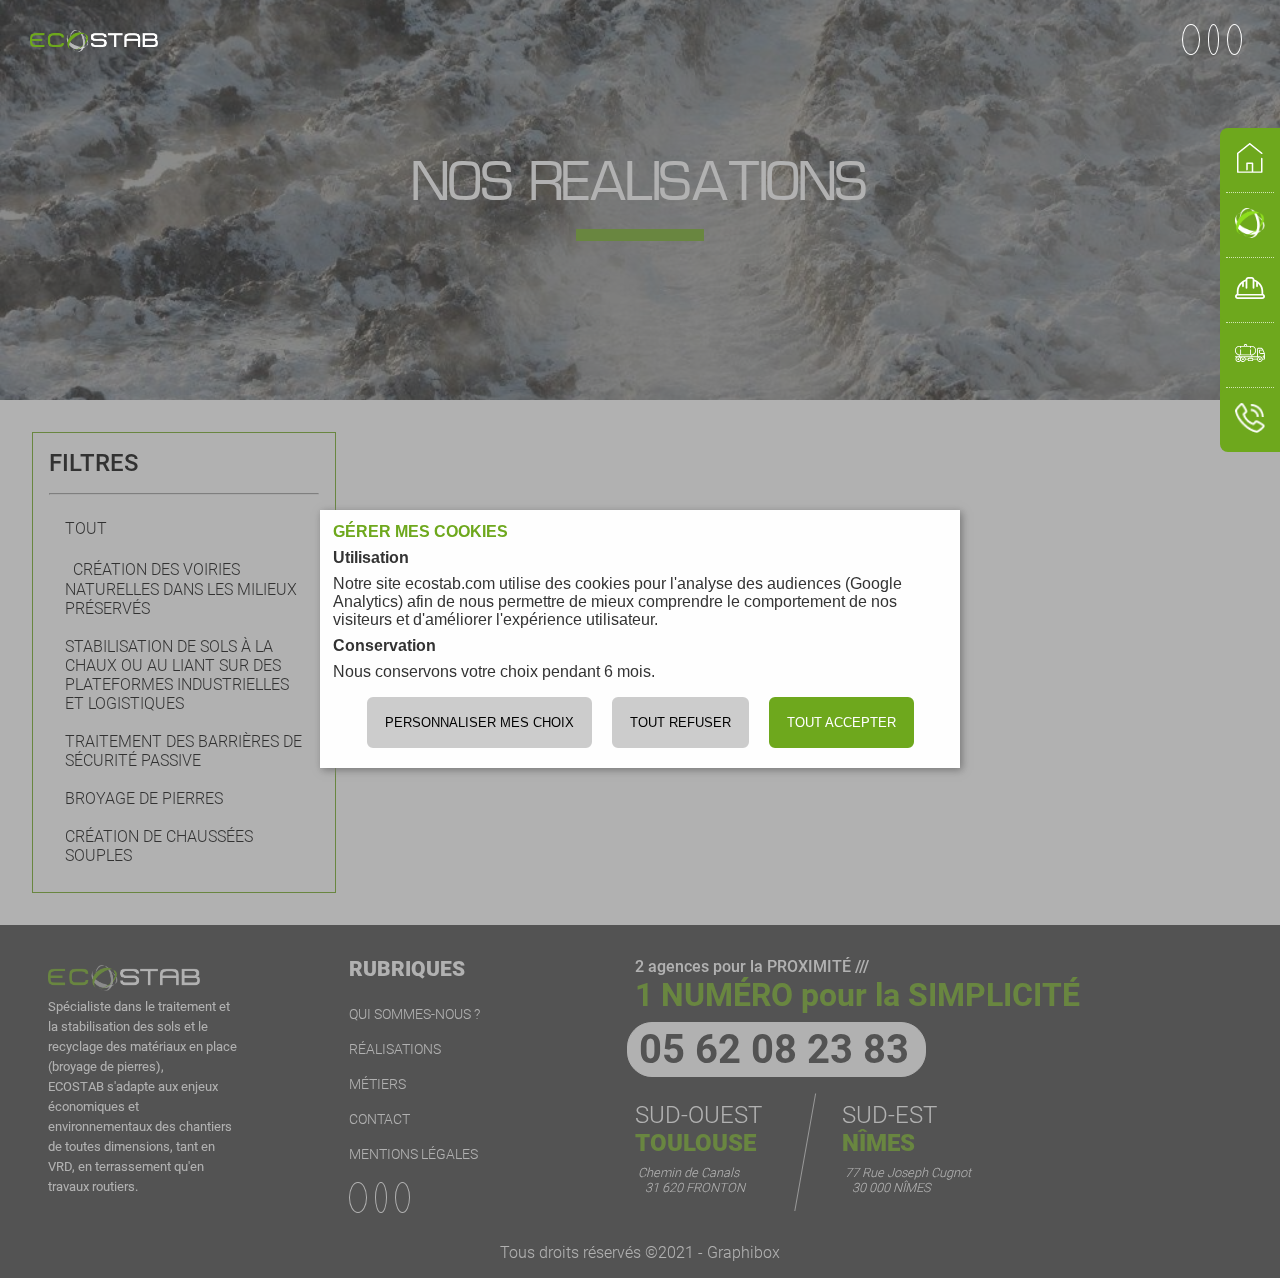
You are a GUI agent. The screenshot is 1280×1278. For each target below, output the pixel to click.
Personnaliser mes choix (479, 722)
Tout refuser (680, 722)
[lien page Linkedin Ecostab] (1238, 39)
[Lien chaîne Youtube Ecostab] (1218, 39)
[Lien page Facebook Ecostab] (1195, 39)
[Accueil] (94, 43)
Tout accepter (841, 722)
